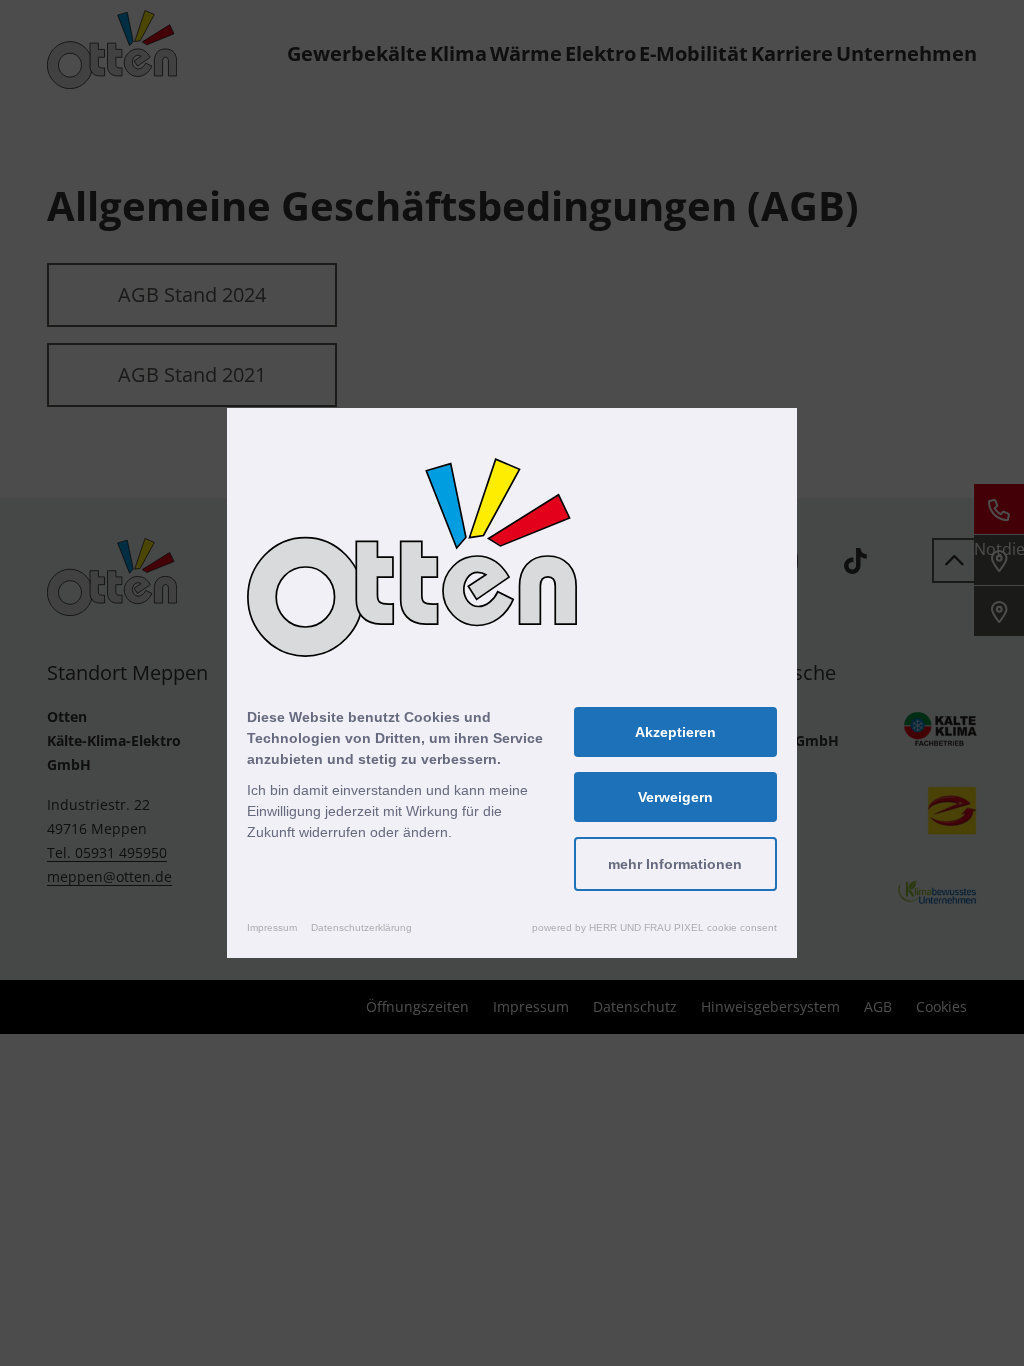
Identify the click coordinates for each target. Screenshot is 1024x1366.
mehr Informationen (675, 864)
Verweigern (675, 797)
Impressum (272, 927)
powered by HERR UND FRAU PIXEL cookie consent (654, 927)
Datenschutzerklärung (361, 927)
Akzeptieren (675, 732)
